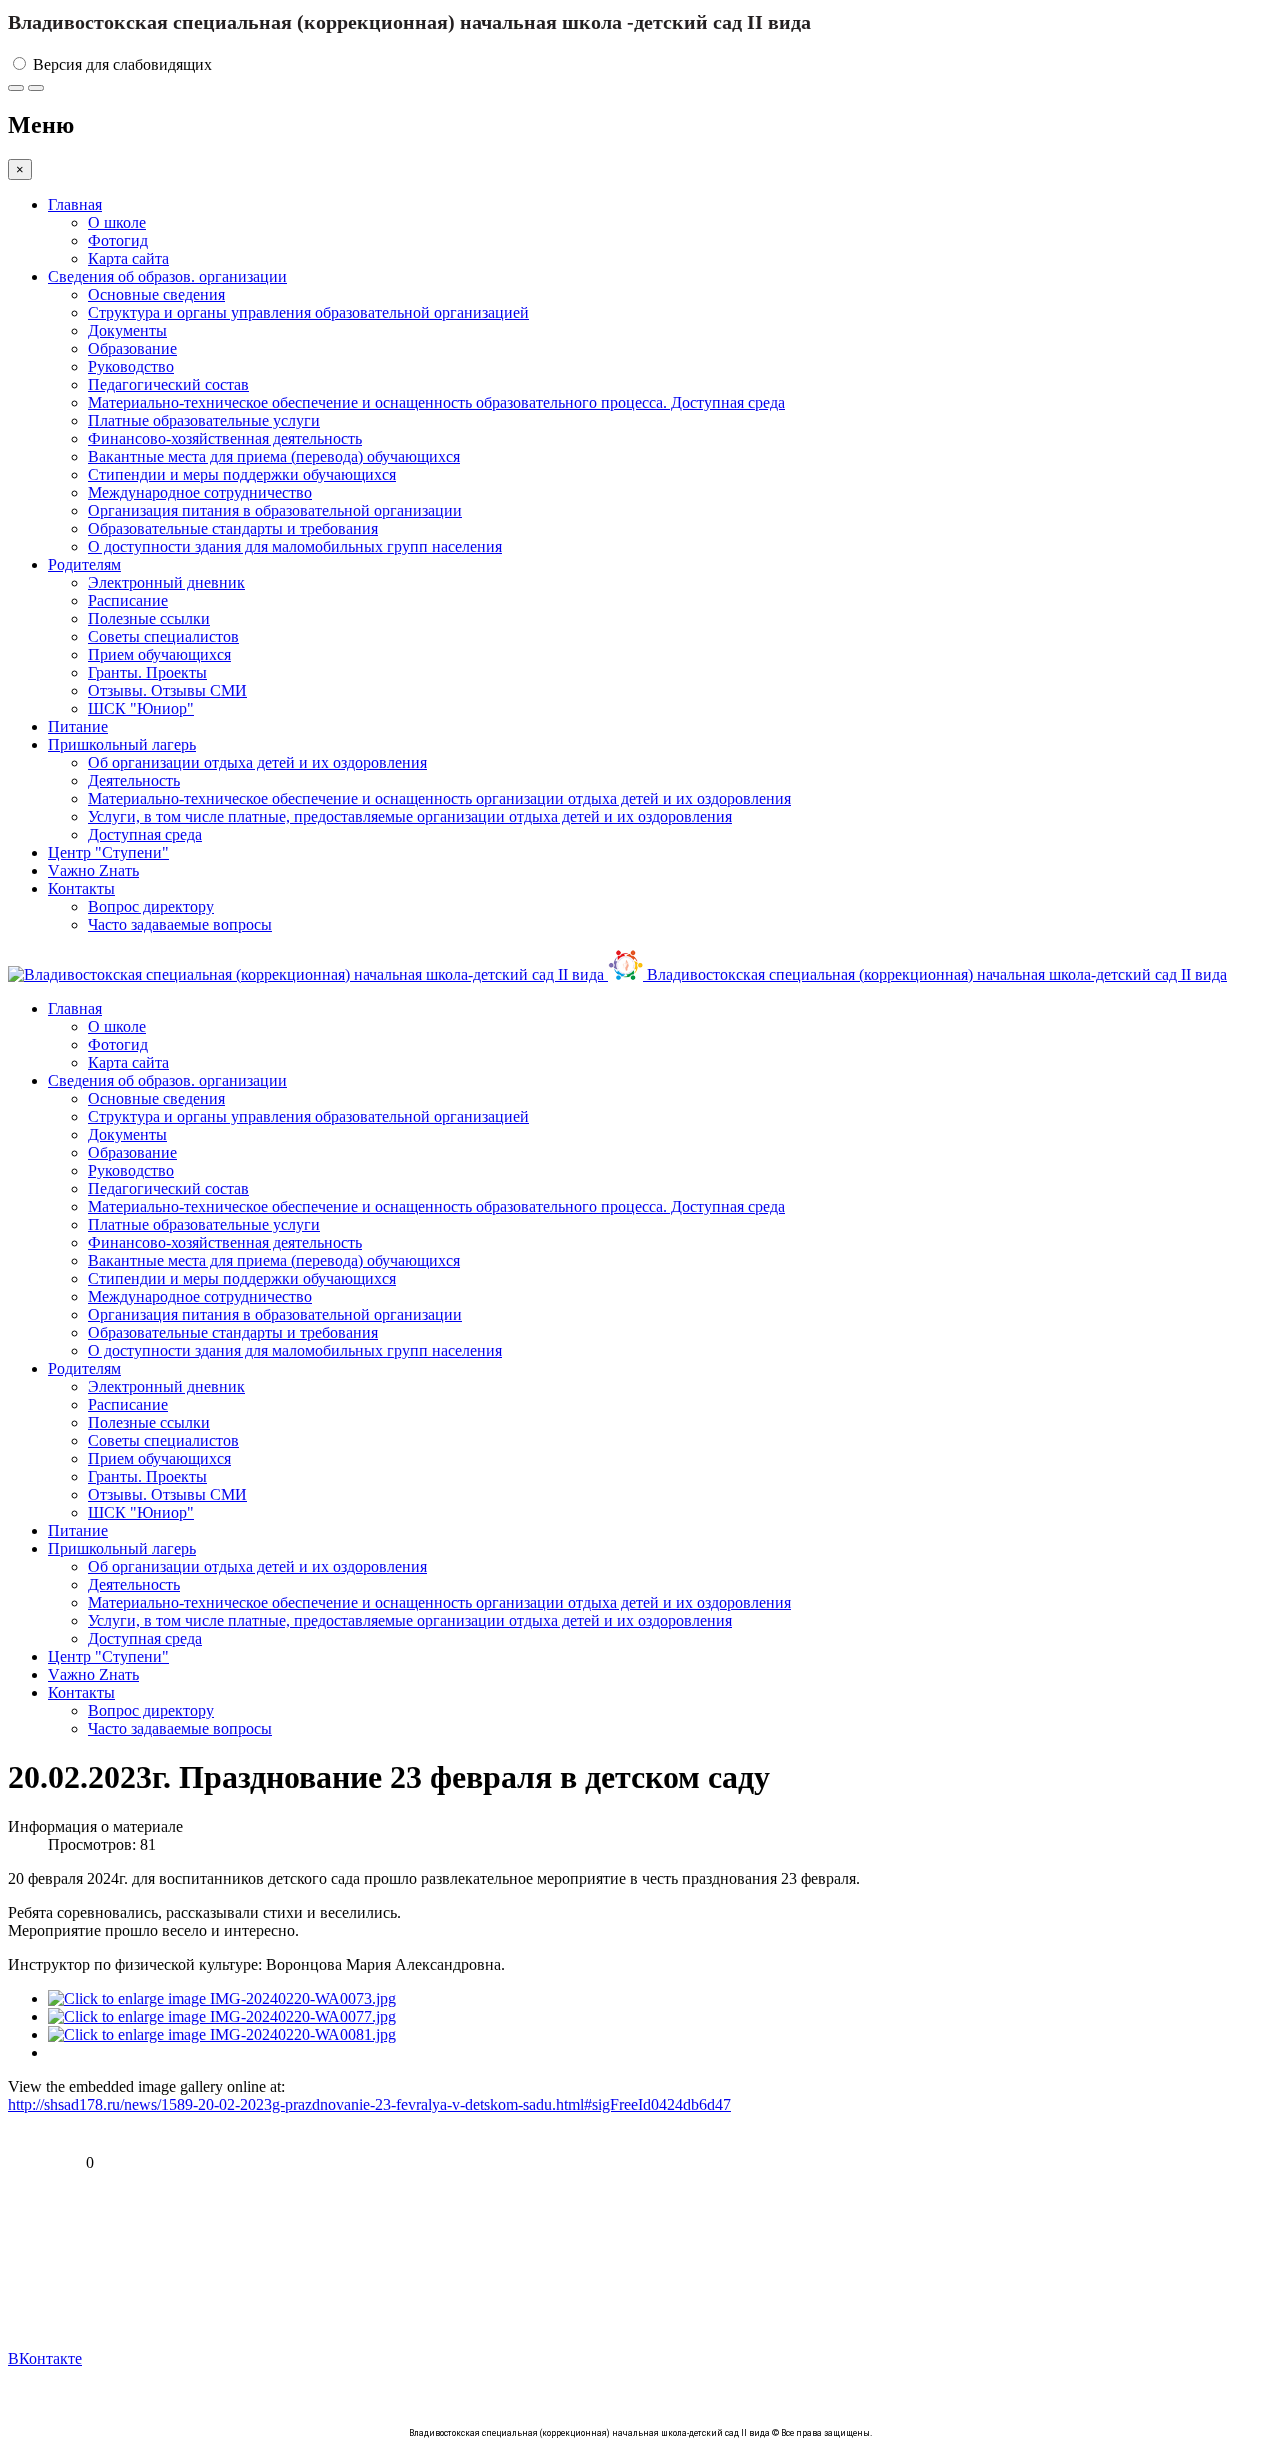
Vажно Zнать (93, 870)
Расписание (128, 600)
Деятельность (134, 780)
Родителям (84, 564)
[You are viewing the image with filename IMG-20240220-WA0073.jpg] (222, 1998)
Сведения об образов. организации (167, 276)
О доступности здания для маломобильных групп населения (295, 546)
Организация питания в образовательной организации (275, 510)
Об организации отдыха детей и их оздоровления (257, 762)
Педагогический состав (168, 384)
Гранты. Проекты (147, 672)
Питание (78, 726)
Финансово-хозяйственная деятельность (225, 438)
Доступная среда (145, 834)
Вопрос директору (151, 906)
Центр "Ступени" (108, 852)
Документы (127, 330)
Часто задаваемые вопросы (180, 924)
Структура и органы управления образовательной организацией (308, 312)
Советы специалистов (163, 636)
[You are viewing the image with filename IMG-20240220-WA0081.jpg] (222, 2034)
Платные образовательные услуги (204, 420)
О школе (117, 222)
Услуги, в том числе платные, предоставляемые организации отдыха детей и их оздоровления (410, 816)
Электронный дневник (166, 582)
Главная (75, 204)
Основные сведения (156, 294)
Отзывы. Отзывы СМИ (167, 690)
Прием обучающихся (159, 654)
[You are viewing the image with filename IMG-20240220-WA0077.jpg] (222, 2016)
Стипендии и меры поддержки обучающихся (242, 474)
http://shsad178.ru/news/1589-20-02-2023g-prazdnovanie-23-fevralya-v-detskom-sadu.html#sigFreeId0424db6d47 (369, 2104)
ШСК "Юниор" (141, 708)
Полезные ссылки (149, 618)
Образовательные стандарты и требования (233, 528)
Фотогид (118, 240)
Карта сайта (128, 258)
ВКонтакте (45, 2358)
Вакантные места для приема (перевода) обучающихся (274, 456)
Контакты (81, 888)
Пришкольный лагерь (122, 744)
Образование (132, 348)
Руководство (131, 366)
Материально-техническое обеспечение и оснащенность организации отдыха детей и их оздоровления (439, 798)
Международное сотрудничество (200, 492)
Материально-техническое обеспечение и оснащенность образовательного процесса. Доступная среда (436, 402)
